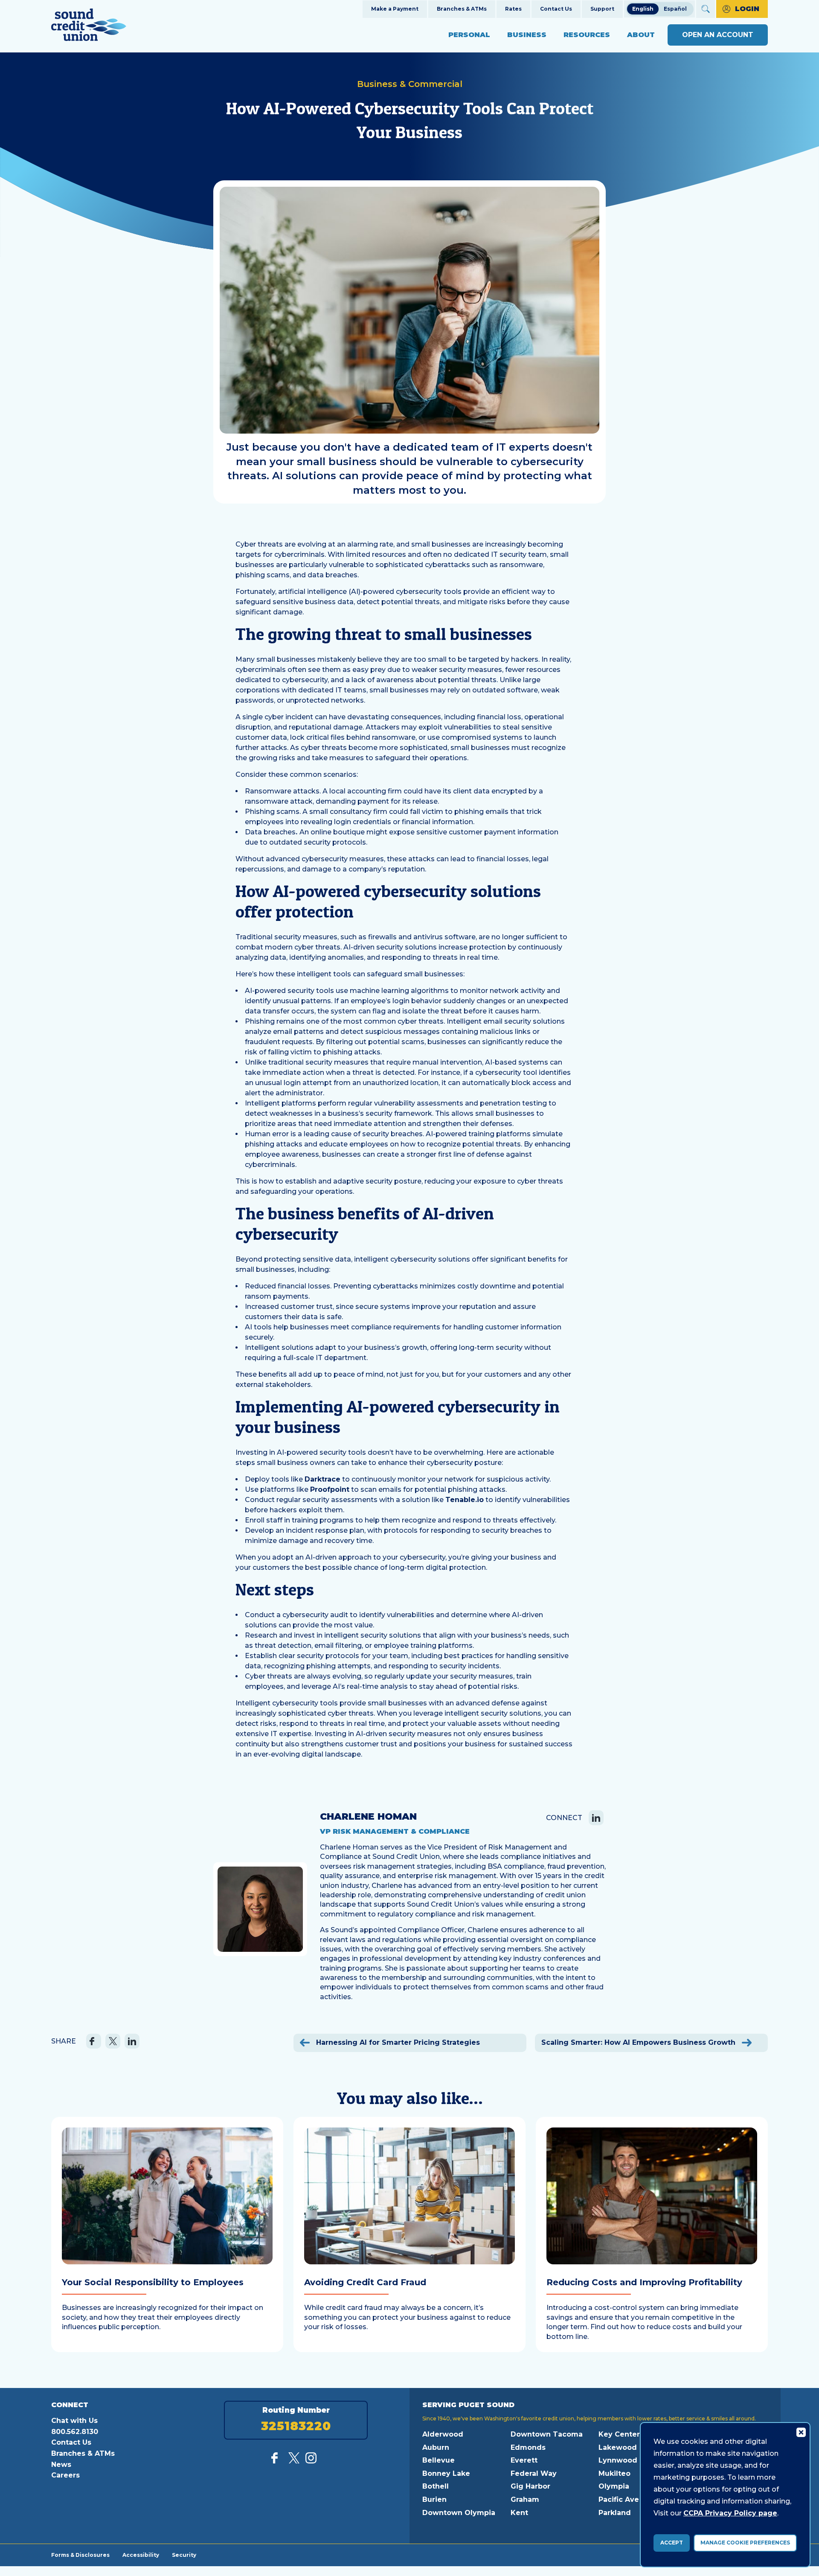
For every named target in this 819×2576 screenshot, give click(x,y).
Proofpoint (330, 1489)
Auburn (436, 2447)
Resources (587, 35)
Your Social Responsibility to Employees (153, 2282)
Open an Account (718, 35)
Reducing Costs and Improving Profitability (644, 2282)
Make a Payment (395, 9)
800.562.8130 (75, 2432)
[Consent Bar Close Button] (801, 2432)
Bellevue (439, 2460)
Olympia (614, 2486)
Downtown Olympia (459, 2513)
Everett (524, 2460)
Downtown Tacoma (547, 2434)
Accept (672, 2543)
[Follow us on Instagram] (311, 2461)
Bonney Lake (446, 2473)
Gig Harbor (530, 2486)
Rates (513, 9)
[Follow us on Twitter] (294, 2461)
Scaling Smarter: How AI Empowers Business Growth (639, 2042)
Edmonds (528, 2447)
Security (184, 2555)
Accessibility (141, 2555)
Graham (525, 2499)
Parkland (615, 2513)
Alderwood (443, 2434)
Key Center (619, 2434)
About (641, 35)
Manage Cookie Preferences (745, 2543)
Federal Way (534, 2473)
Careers (65, 2475)
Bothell (436, 2486)
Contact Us (556, 9)
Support (602, 9)
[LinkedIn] (596, 1818)
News (61, 2465)
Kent (519, 2513)
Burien (434, 2499)
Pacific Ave (619, 2499)
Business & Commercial (410, 84)
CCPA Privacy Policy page (730, 2513)
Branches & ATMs (462, 9)
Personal (469, 35)
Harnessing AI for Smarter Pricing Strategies (397, 2042)
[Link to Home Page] (89, 26)
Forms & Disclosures (80, 2555)
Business (527, 35)
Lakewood (618, 2447)
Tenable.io (465, 1500)
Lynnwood (618, 2460)
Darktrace (322, 1479)
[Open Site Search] (706, 9)
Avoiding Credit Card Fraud (365, 2282)
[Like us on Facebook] (277, 2461)
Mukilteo (614, 2473)
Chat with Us (74, 2421)
